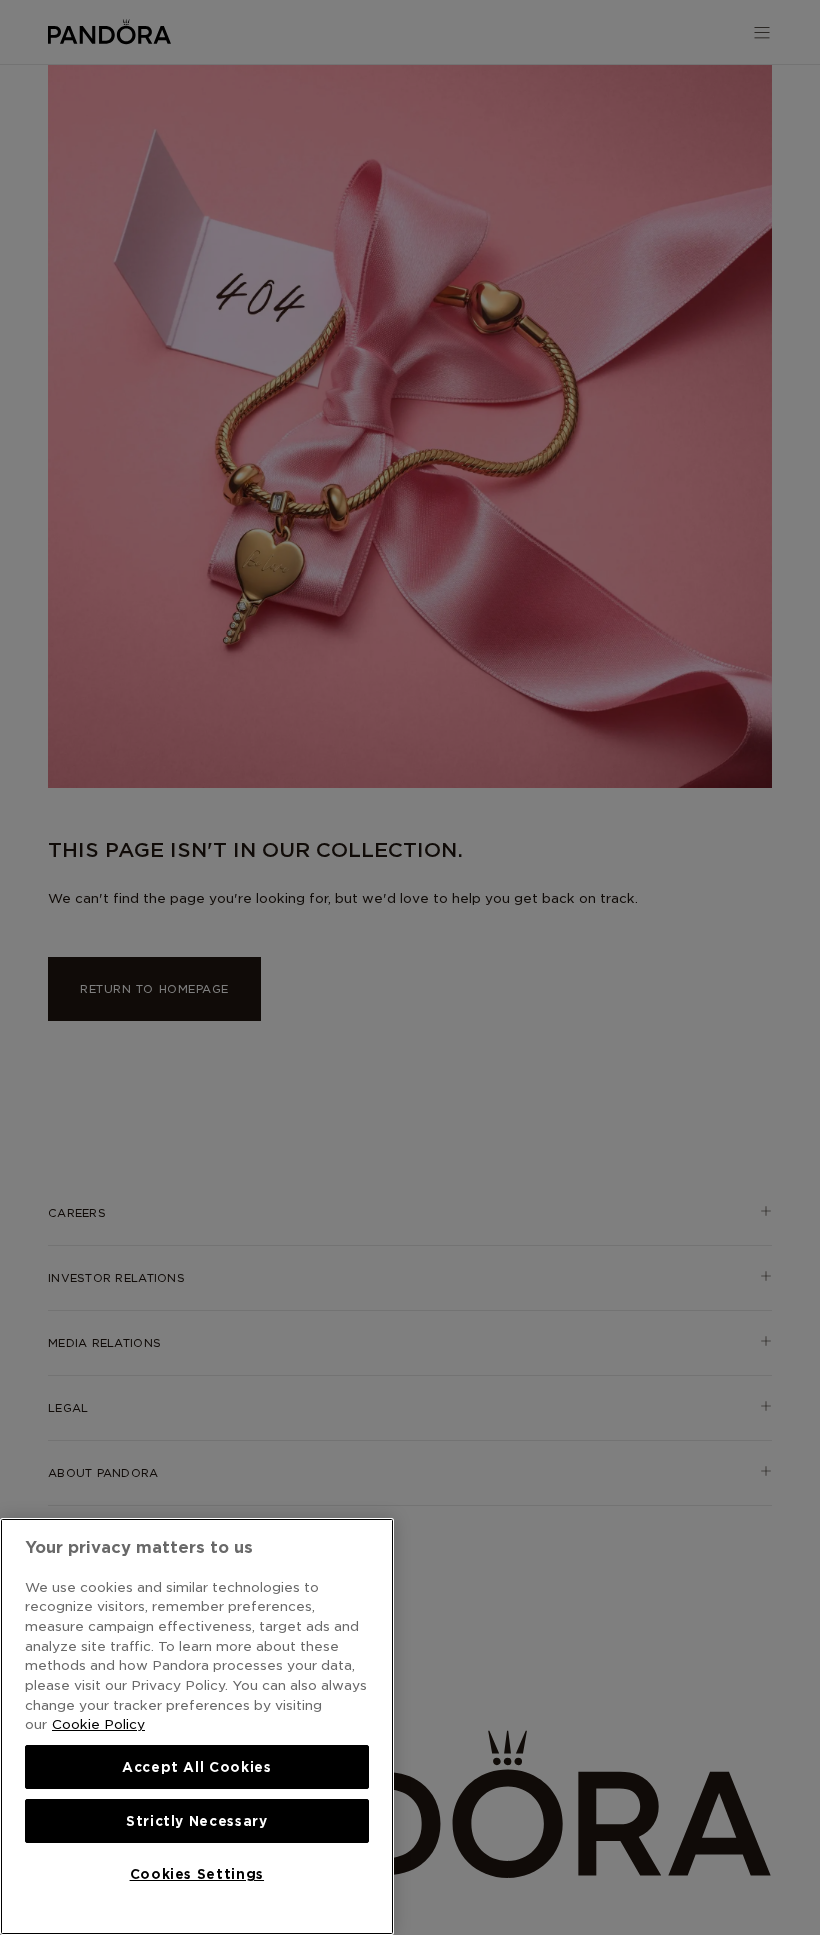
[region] (197, 1726)
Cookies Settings (197, 1874)
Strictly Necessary (197, 1821)
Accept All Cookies (197, 1767)
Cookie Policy (98, 1724)
